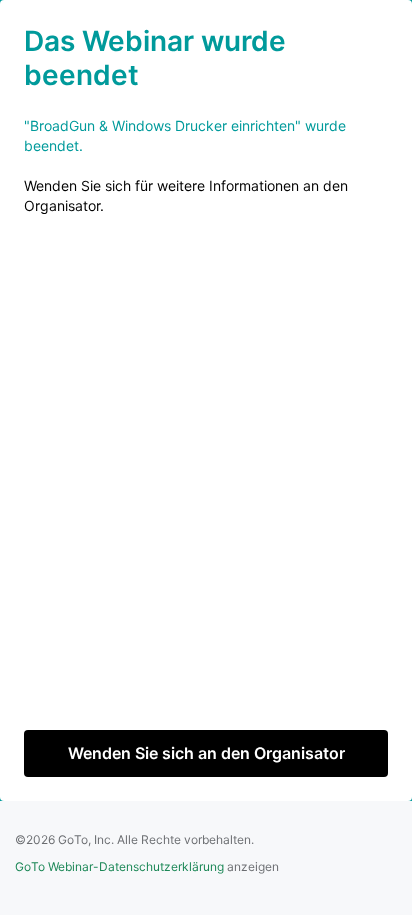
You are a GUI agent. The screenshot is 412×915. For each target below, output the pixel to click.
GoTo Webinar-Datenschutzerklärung (119, 866)
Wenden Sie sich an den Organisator (206, 753)
